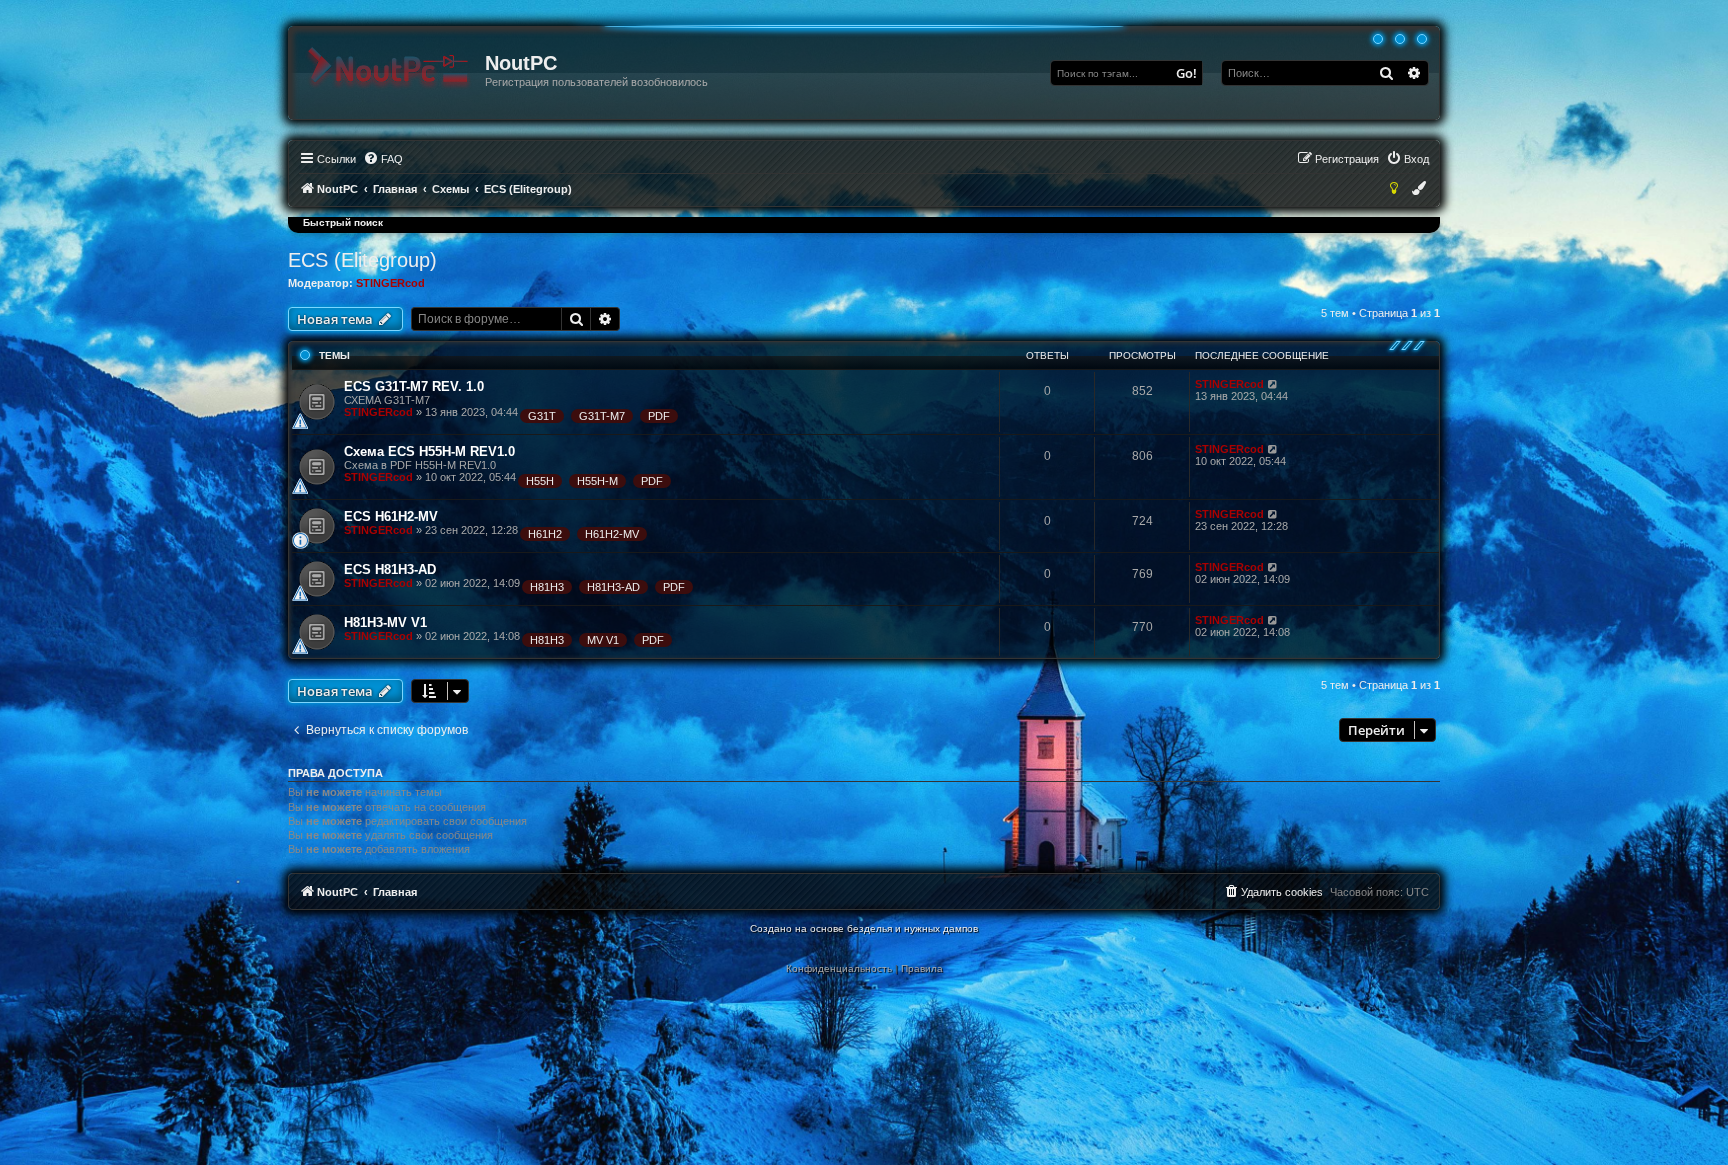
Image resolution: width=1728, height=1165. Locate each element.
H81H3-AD (613, 587)
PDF (659, 416)
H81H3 (547, 587)
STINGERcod (390, 283)
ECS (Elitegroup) (362, 260)
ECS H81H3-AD (390, 569)
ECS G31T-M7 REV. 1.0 (414, 386)
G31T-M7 (602, 416)
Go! (1186, 73)
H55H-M (597, 481)
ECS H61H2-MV (391, 516)
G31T (542, 416)
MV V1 (603, 640)
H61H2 (545, 534)
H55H (540, 481)
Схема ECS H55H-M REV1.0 (429, 451)
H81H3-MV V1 (385, 622)
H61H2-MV (612, 534)
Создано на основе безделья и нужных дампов (864, 928)
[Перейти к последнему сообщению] (1273, 384)
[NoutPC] (388, 68)
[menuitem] (383, 159)
